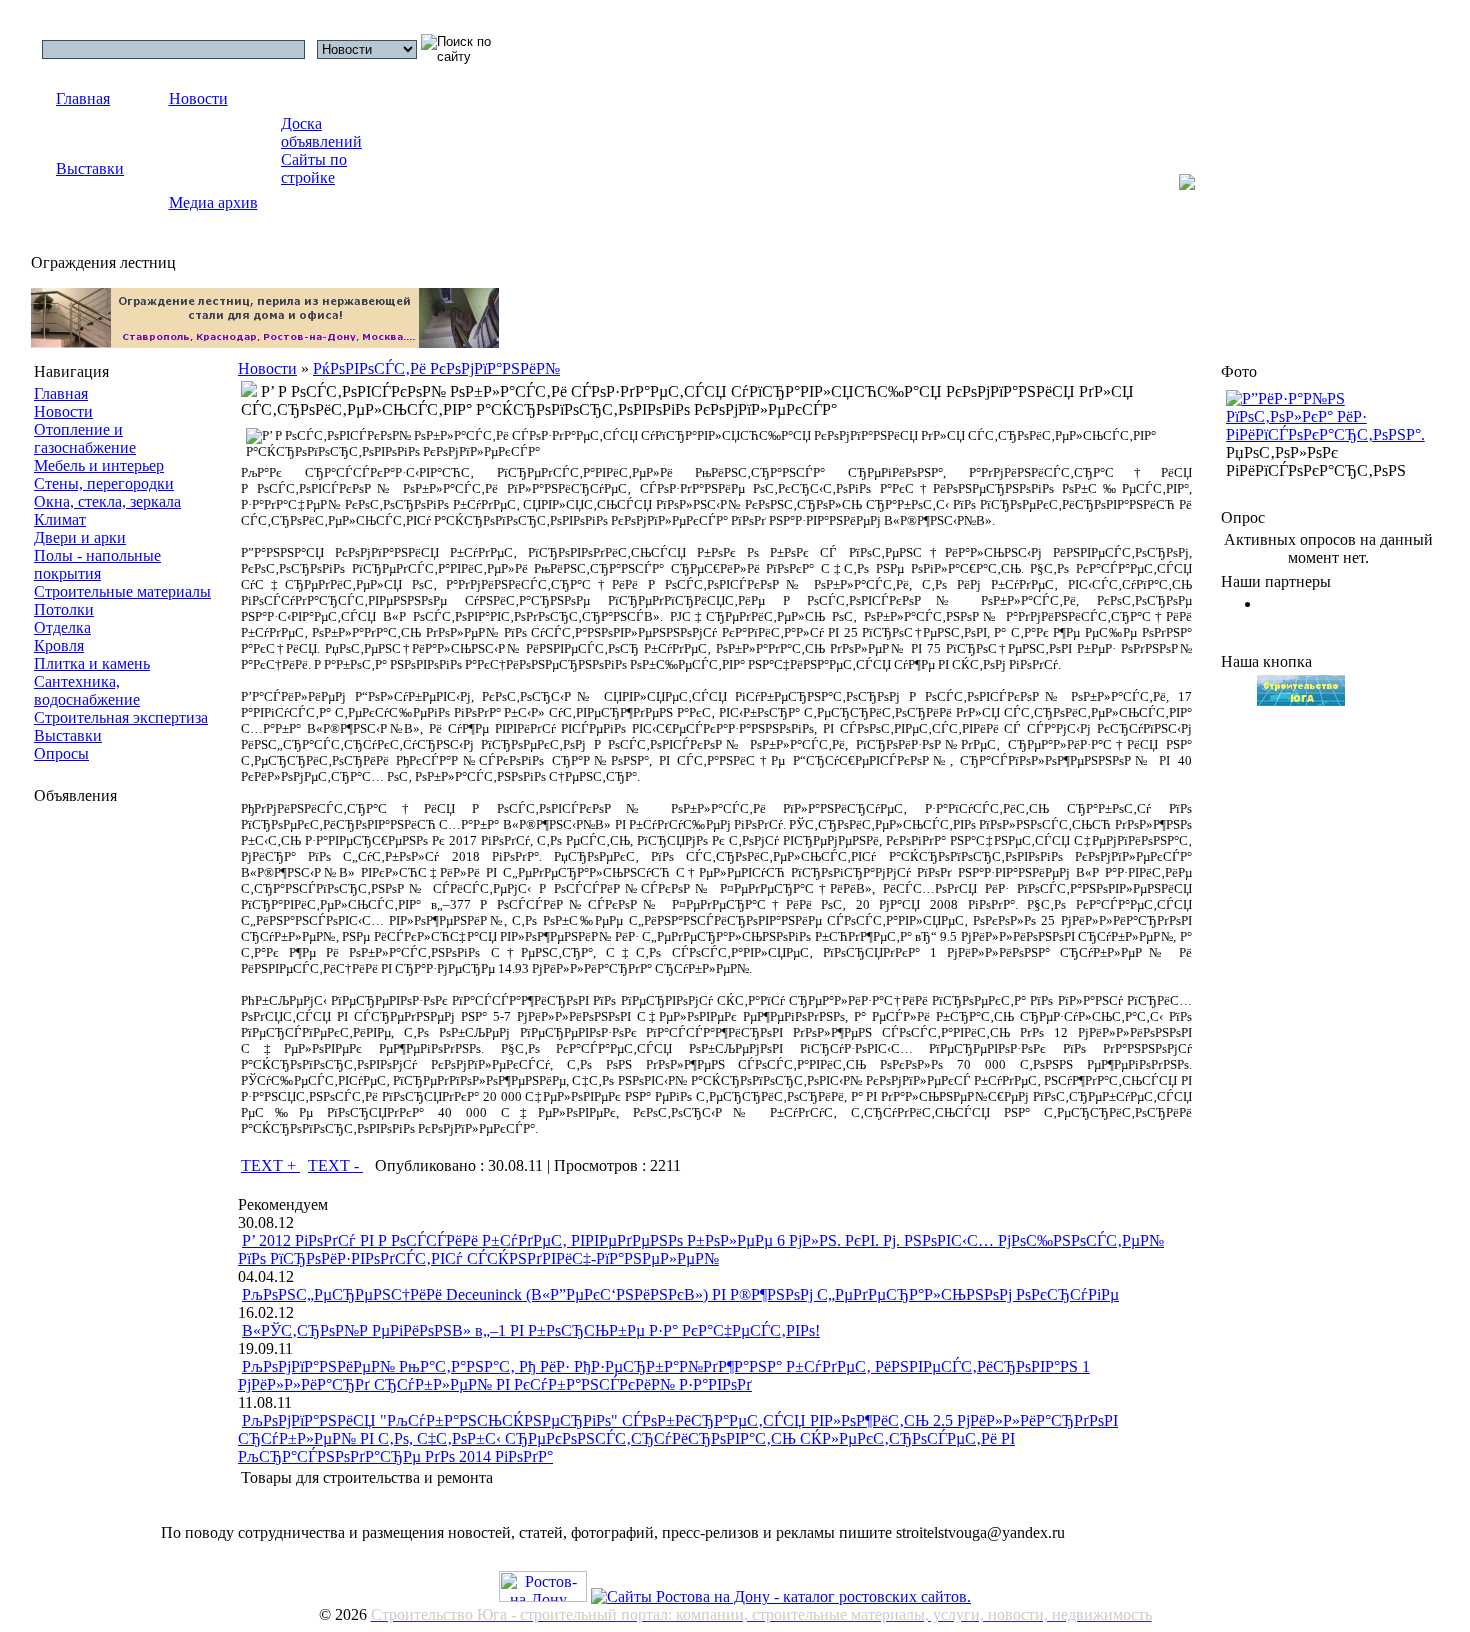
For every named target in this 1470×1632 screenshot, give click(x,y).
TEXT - (335, 1165)
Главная (83, 98)
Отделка (62, 627)
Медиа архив (213, 202)
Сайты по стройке (314, 168)
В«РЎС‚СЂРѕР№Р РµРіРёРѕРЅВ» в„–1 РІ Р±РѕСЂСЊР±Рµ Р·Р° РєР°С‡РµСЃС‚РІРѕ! (531, 1330)
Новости (198, 98)
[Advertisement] (114, 1127)
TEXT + (270, 1165)
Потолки (64, 609)
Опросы (61, 753)
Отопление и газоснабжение (85, 438)
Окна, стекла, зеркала (107, 501)
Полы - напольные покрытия (97, 564)
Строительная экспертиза (121, 717)
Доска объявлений (321, 132)
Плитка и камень (92, 663)
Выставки (90, 168)
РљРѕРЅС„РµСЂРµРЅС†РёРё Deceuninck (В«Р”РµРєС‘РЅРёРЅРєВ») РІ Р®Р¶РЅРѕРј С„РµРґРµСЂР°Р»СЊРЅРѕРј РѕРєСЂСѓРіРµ (680, 1294)
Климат (60, 519)
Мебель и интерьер (99, 465)
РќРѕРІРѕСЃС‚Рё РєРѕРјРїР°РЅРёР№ (436, 368)
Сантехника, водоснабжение (87, 690)
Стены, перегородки (104, 483)
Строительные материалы (122, 591)
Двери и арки (80, 537)
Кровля (59, 645)
